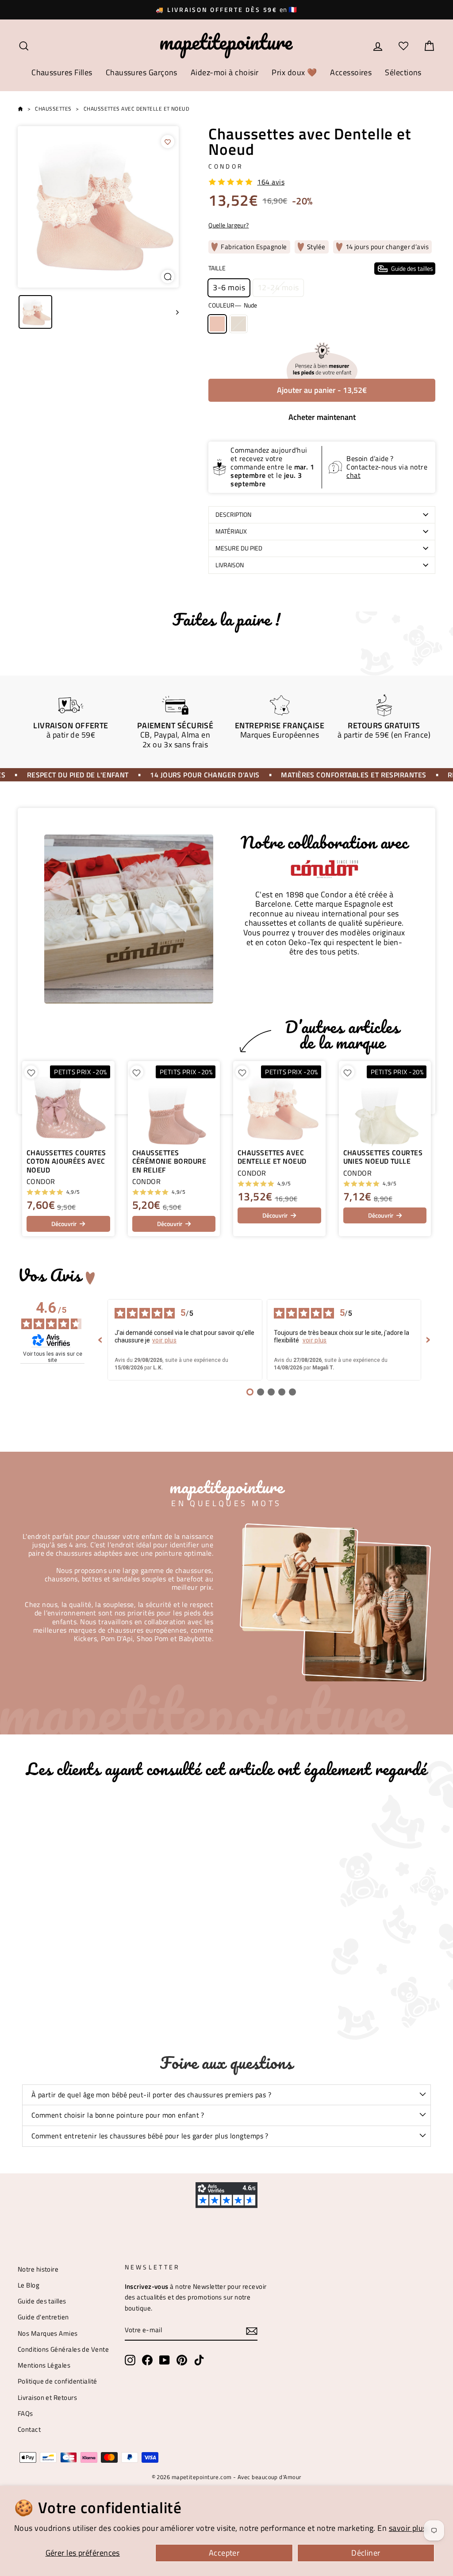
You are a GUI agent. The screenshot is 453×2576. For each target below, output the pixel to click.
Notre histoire (38, 2269)
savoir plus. (409, 2528)
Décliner (366, 2553)
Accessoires (351, 72)
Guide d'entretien (43, 2317)
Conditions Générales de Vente (63, 2349)
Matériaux (231, 531)
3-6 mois (229, 287)
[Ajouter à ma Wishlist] (168, 142)
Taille (321, 268)
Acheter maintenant (322, 417)
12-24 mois (278, 287)
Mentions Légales (44, 2365)
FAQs (25, 2413)
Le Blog (29, 2285)
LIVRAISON (230, 565)
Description (233, 515)
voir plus (164, 1340)
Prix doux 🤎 (294, 72)
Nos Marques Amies (48, 2333)
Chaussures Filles (62, 72)
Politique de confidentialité (58, 2381)
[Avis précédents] (100, 1340)
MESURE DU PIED (239, 548)
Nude (217, 324)
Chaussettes (53, 109)
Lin (238, 324)
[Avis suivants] (428, 1340)
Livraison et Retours (47, 2397)
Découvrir (64, 1224)
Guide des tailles (42, 2301)
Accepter (224, 2553)
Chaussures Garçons (142, 72)
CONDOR (226, 166)
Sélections (403, 72)
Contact (29, 2429)
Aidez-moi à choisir (225, 72)
